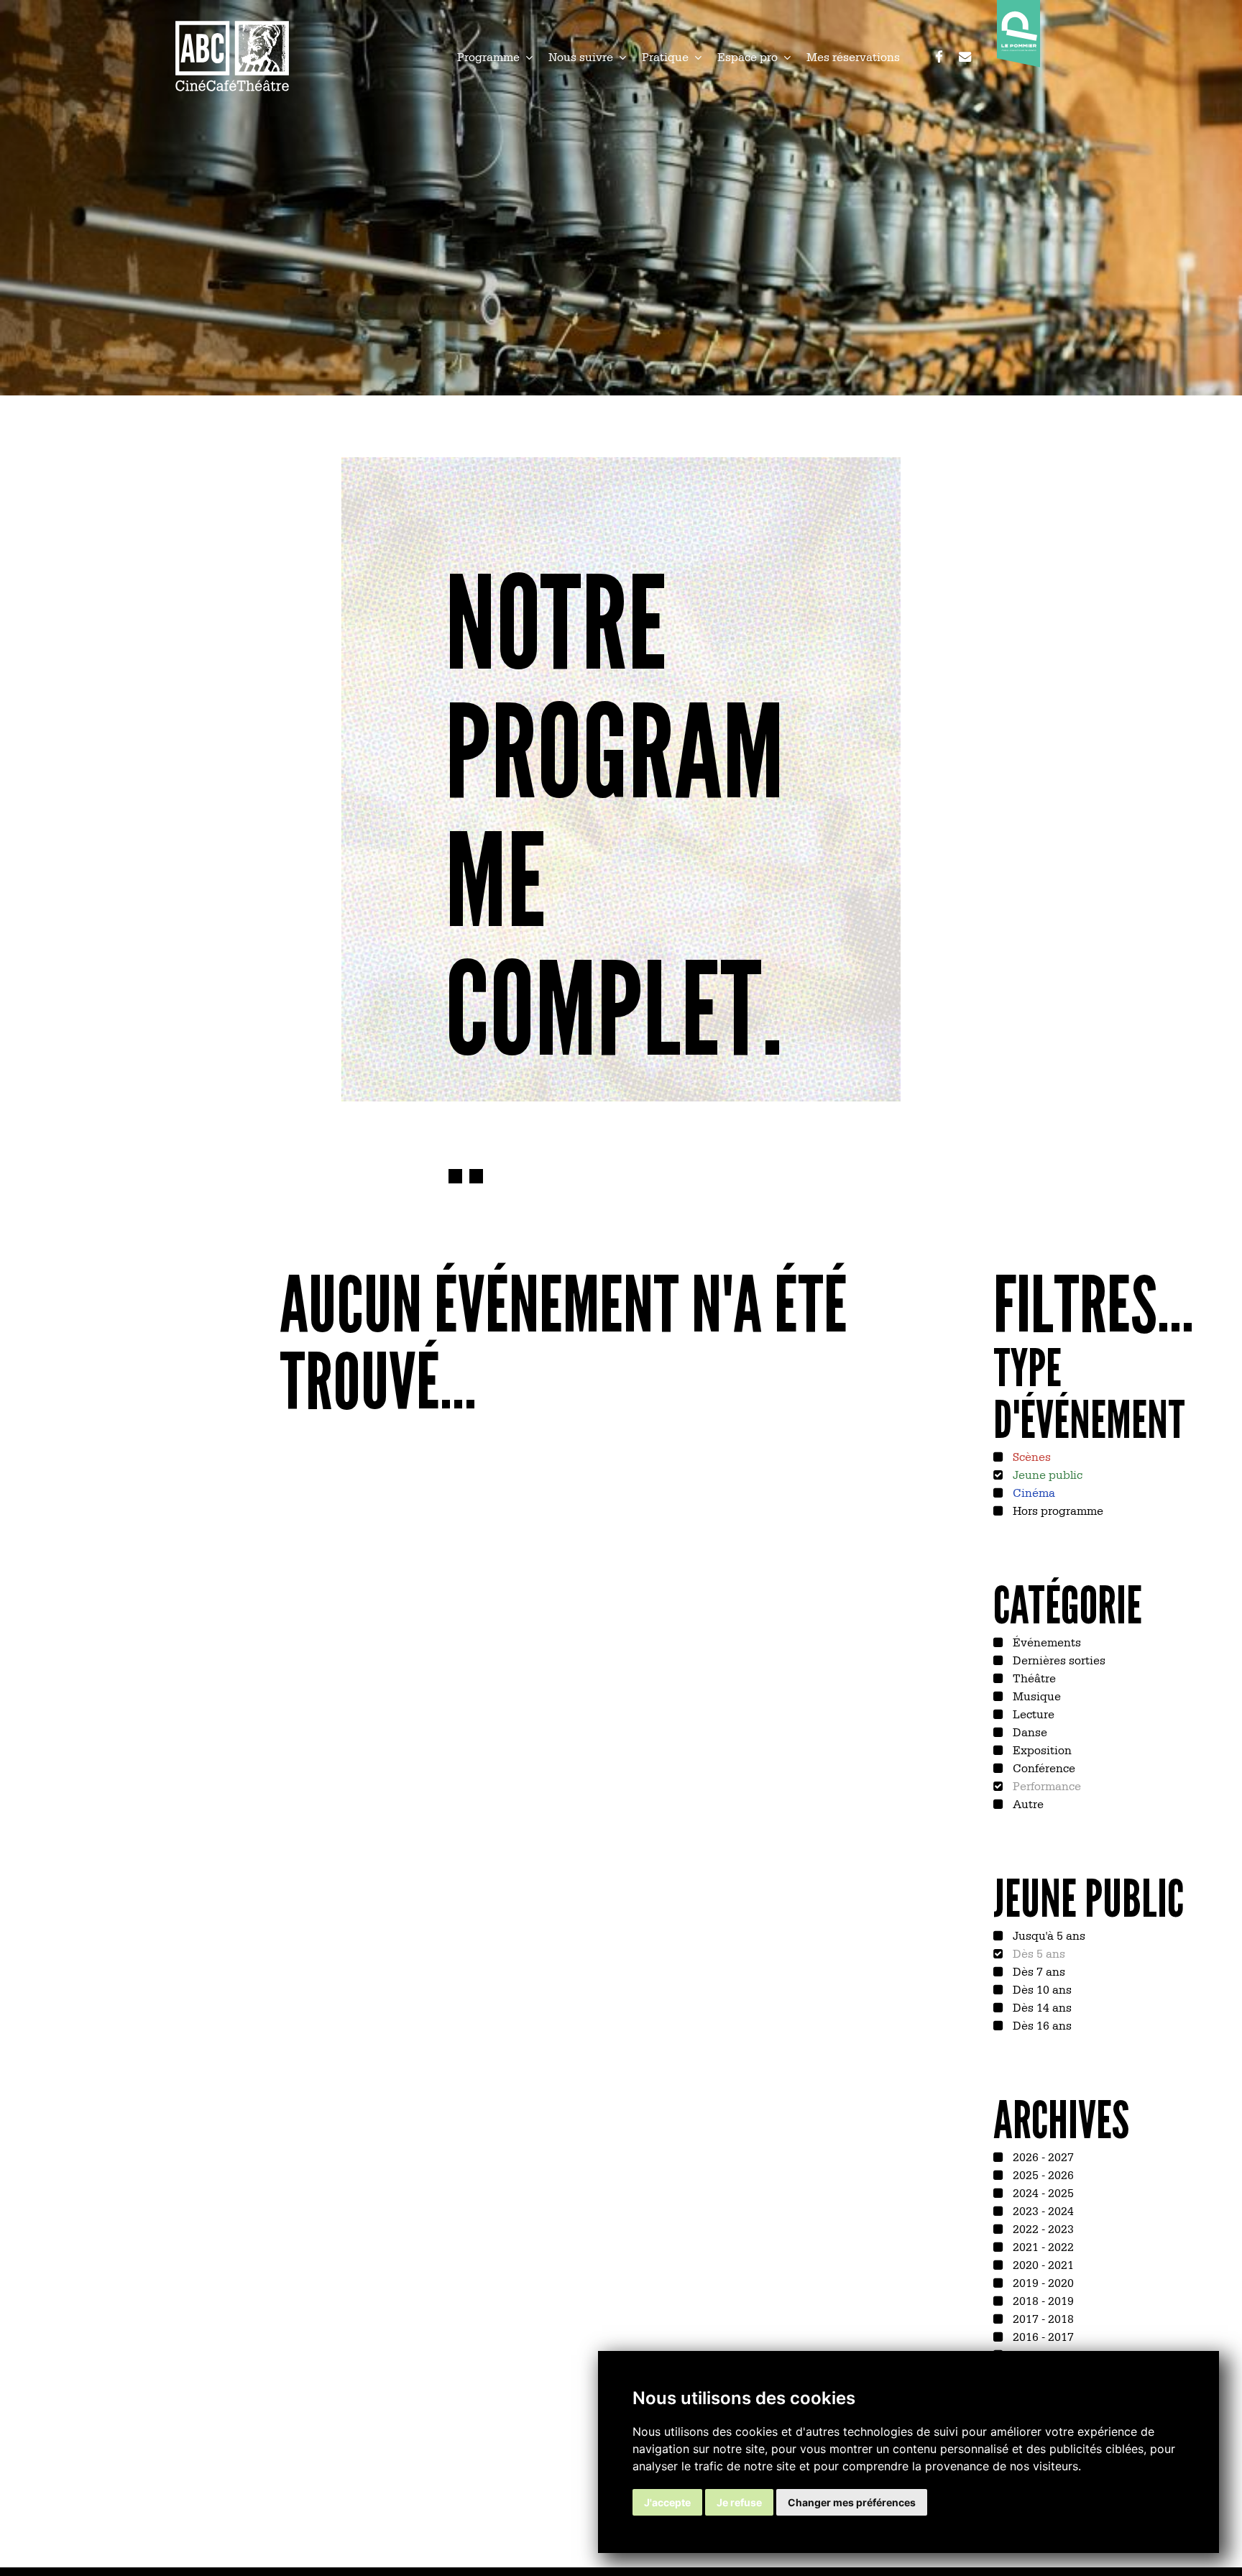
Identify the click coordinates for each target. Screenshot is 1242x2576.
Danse (1029, 1731)
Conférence (1043, 1767)
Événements (1045, 1641)
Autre (1027, 1803)
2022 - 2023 (1042, 2228)
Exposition (1041, 1749)
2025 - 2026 (1042, 2174)
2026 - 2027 (1042, 2156)
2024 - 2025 (1042, 2192)
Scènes (1030, 1456)
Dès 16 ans (1041, 2025)
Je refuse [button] (739, 2502)
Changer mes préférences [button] (852, 2502)
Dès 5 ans (1038, 1953)
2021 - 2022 (1042, 2246)
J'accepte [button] (667, 2502)
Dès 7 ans (1038, 1971)
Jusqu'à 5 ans (1048, 1935)
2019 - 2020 (1042, 2282)
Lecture (1032, 1713)
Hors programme (1057, 1510)
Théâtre (1033, 1677)
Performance (1045, 1785)
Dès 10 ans (1041, 1989)
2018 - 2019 (1042, 2300)
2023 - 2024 (1042, 2210)
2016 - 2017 (1042, 2336)
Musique (1035, 1695)
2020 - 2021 (1042, 2264)
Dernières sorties (1058, 1659)
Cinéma (1032, 1492)
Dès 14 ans (1041, 2007)
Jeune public (1046, 1474)
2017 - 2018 (1042, 2318)
